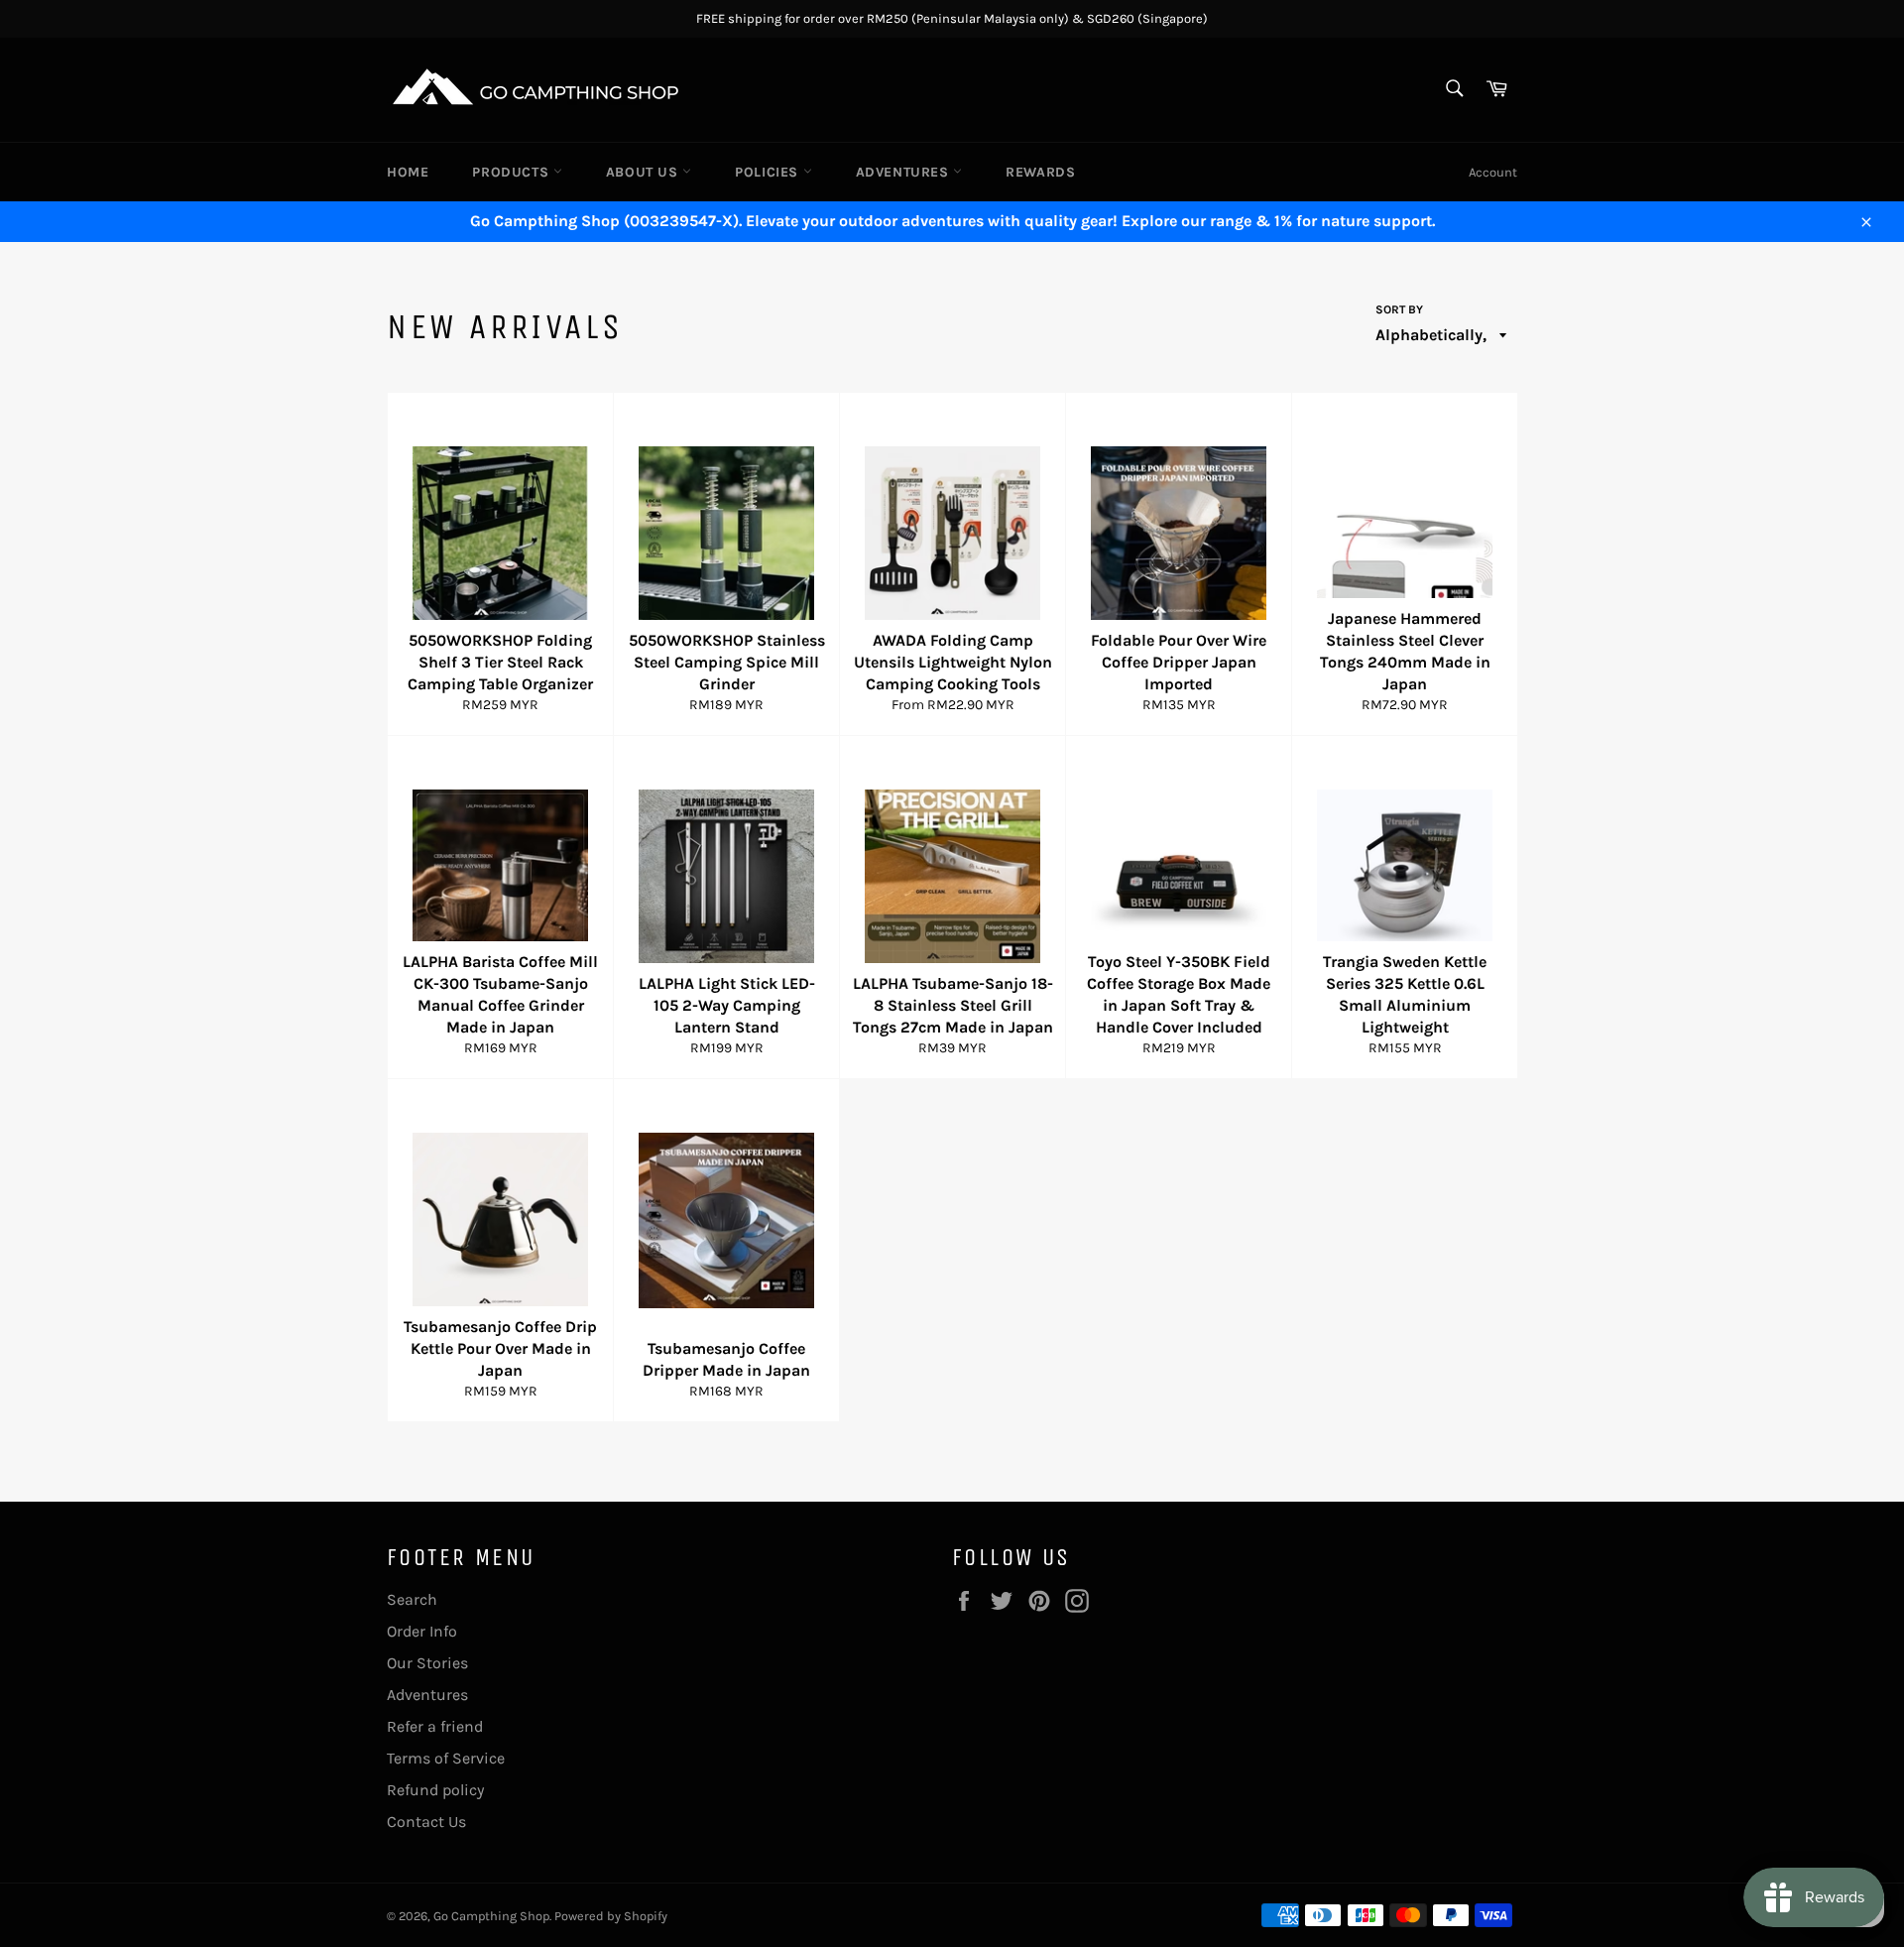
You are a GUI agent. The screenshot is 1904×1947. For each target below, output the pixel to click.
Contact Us (426, 1822)
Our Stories (427, 1663)
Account (1493, 172)
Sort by (1399, 309)
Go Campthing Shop (491, 1916)
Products (512, 172)
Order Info (422, 1631)
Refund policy (435, 1790)
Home (408, 172)
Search (412, 1599)
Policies (769, 172)
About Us (644, 172)
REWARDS (1040, 172)
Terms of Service (446, 1758)
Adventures (905, 172)
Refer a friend (435, 1726)
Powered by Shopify (611, 1916)
